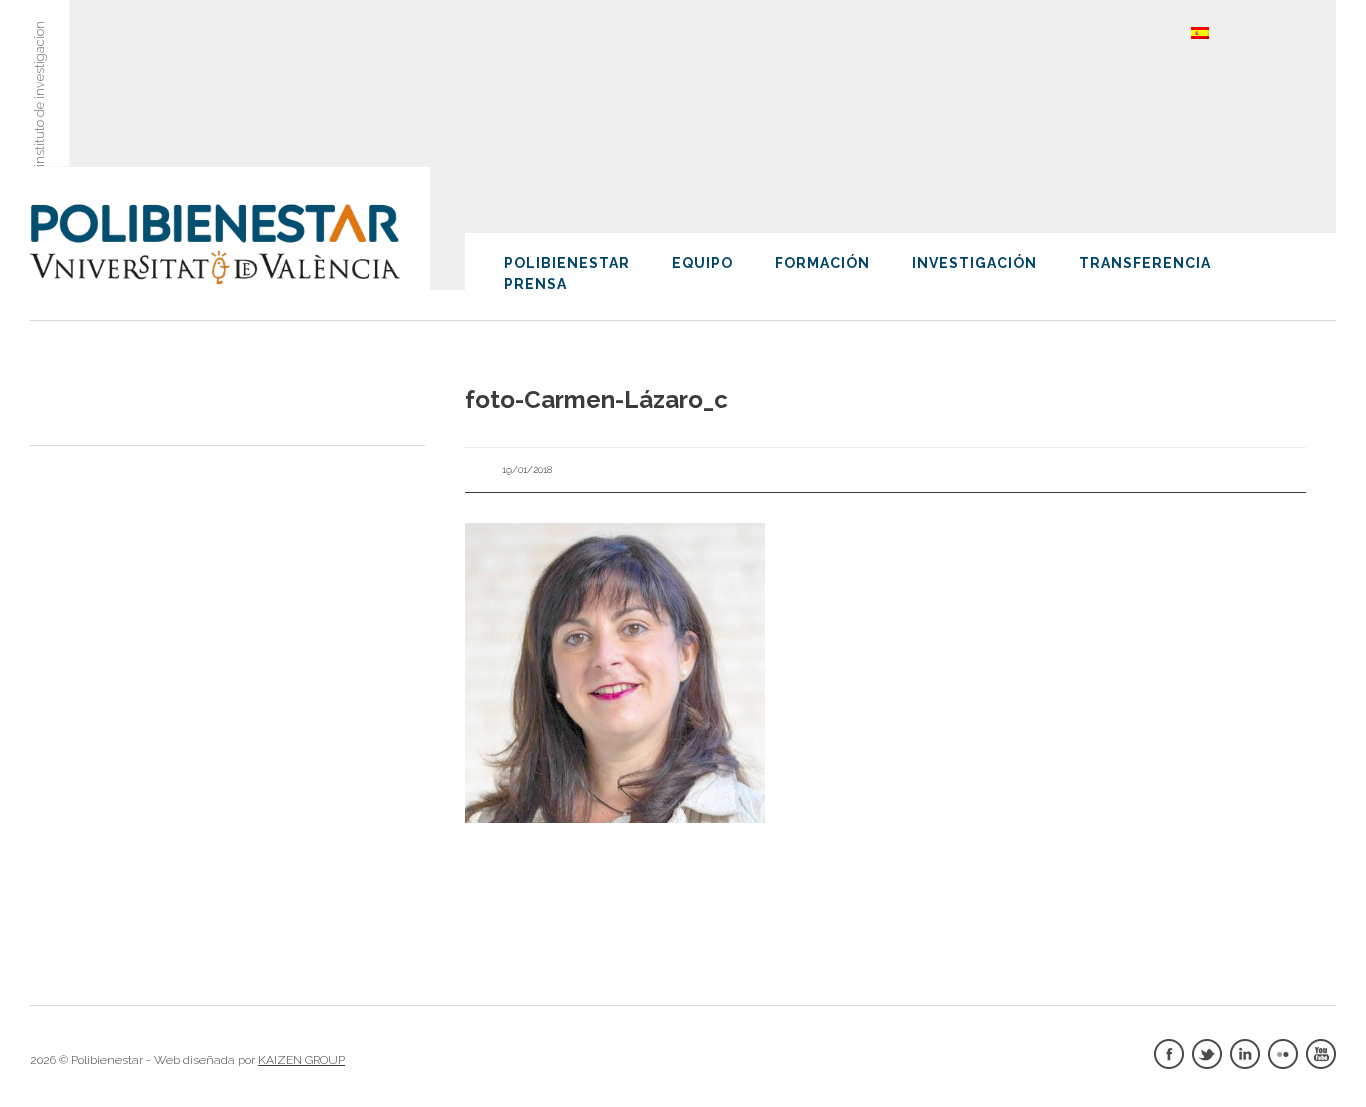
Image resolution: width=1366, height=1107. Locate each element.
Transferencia (1145, 263)
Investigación (974, 263)
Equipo (702, 263)
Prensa (535, 284)
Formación (822, 263)
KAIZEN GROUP (301, 1060)
